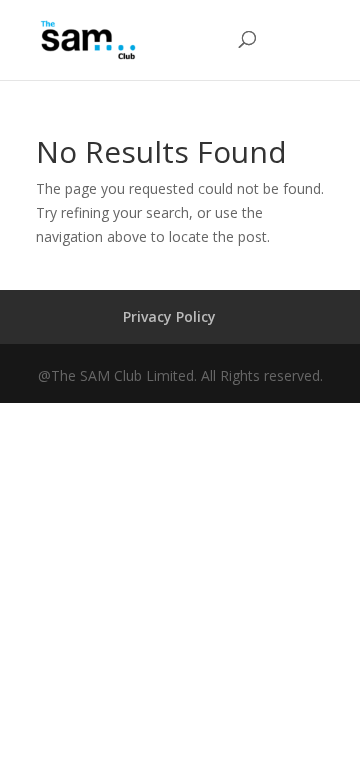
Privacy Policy (169, 316)
